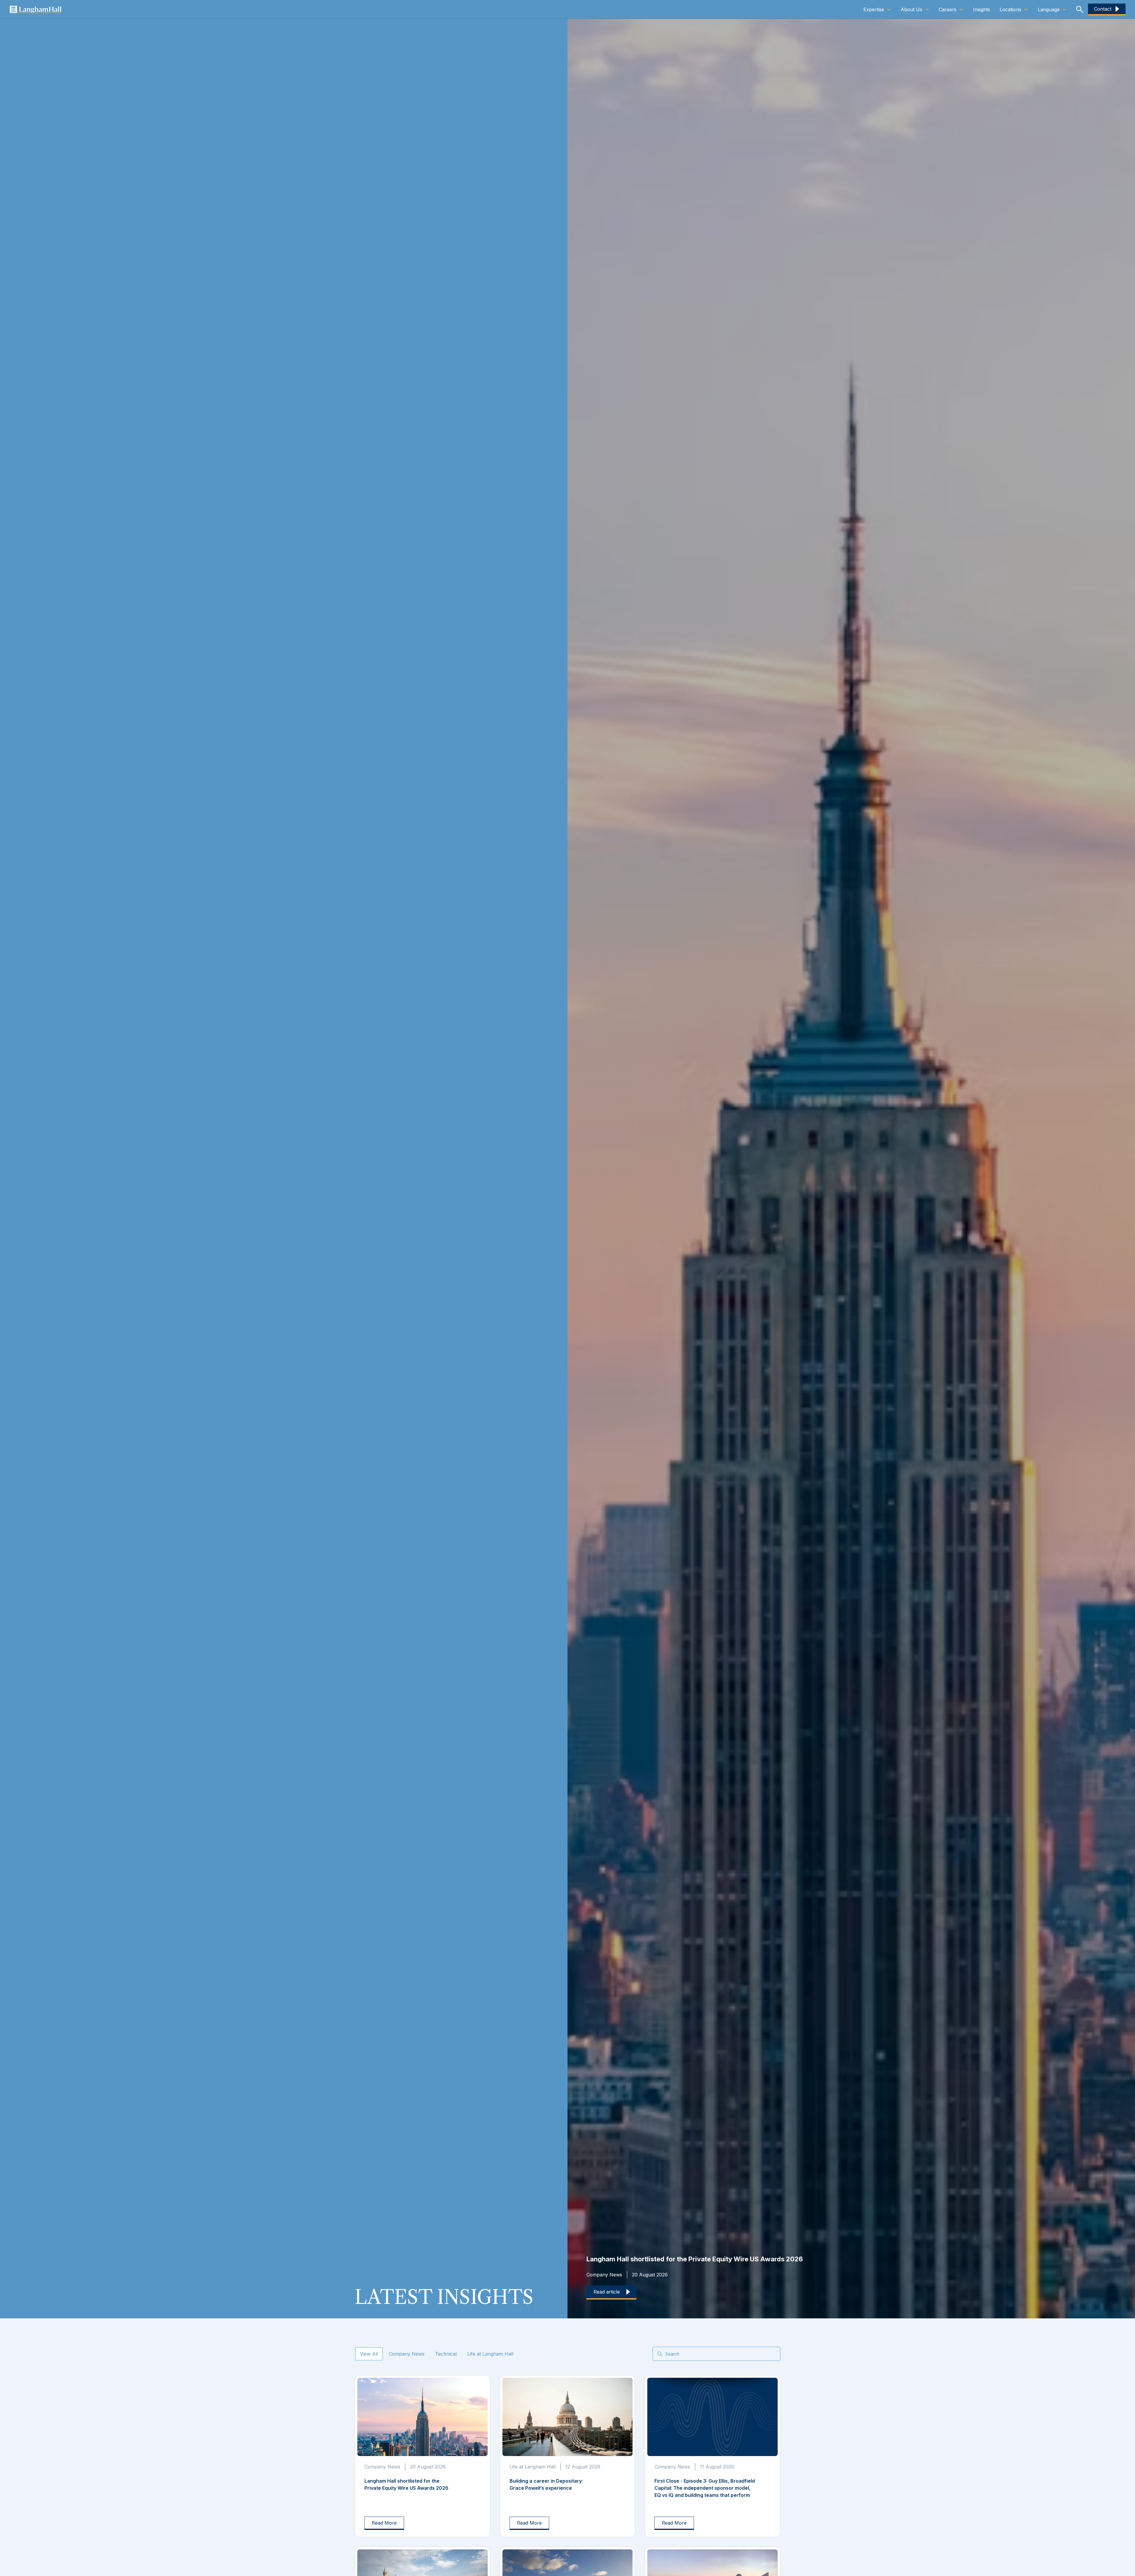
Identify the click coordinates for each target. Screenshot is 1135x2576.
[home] (35, 9)
